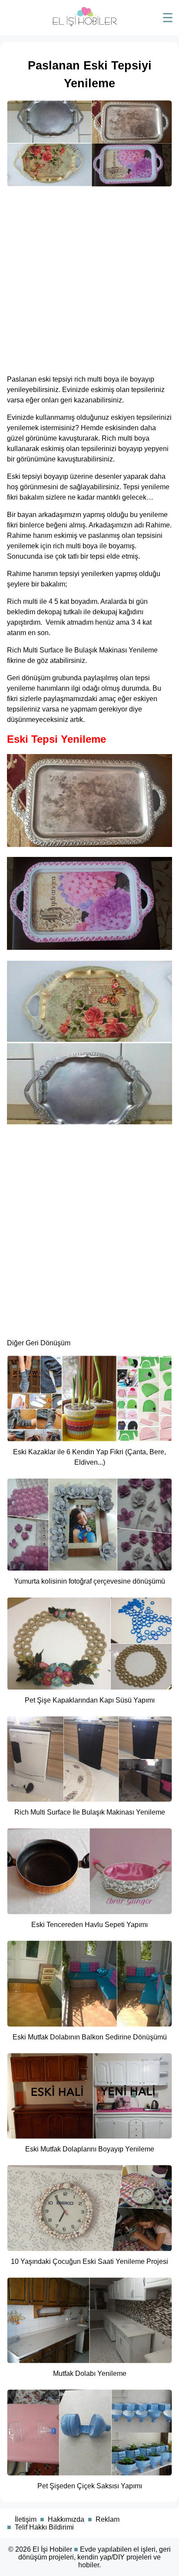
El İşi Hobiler (52, 2549)
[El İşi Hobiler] (85, 24)
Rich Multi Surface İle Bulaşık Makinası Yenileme (82, 650)
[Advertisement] (89, 278)
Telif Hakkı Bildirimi (44, 2527)
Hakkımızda (66, 2519)
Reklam (108, 2519)
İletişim (26, 2519)
